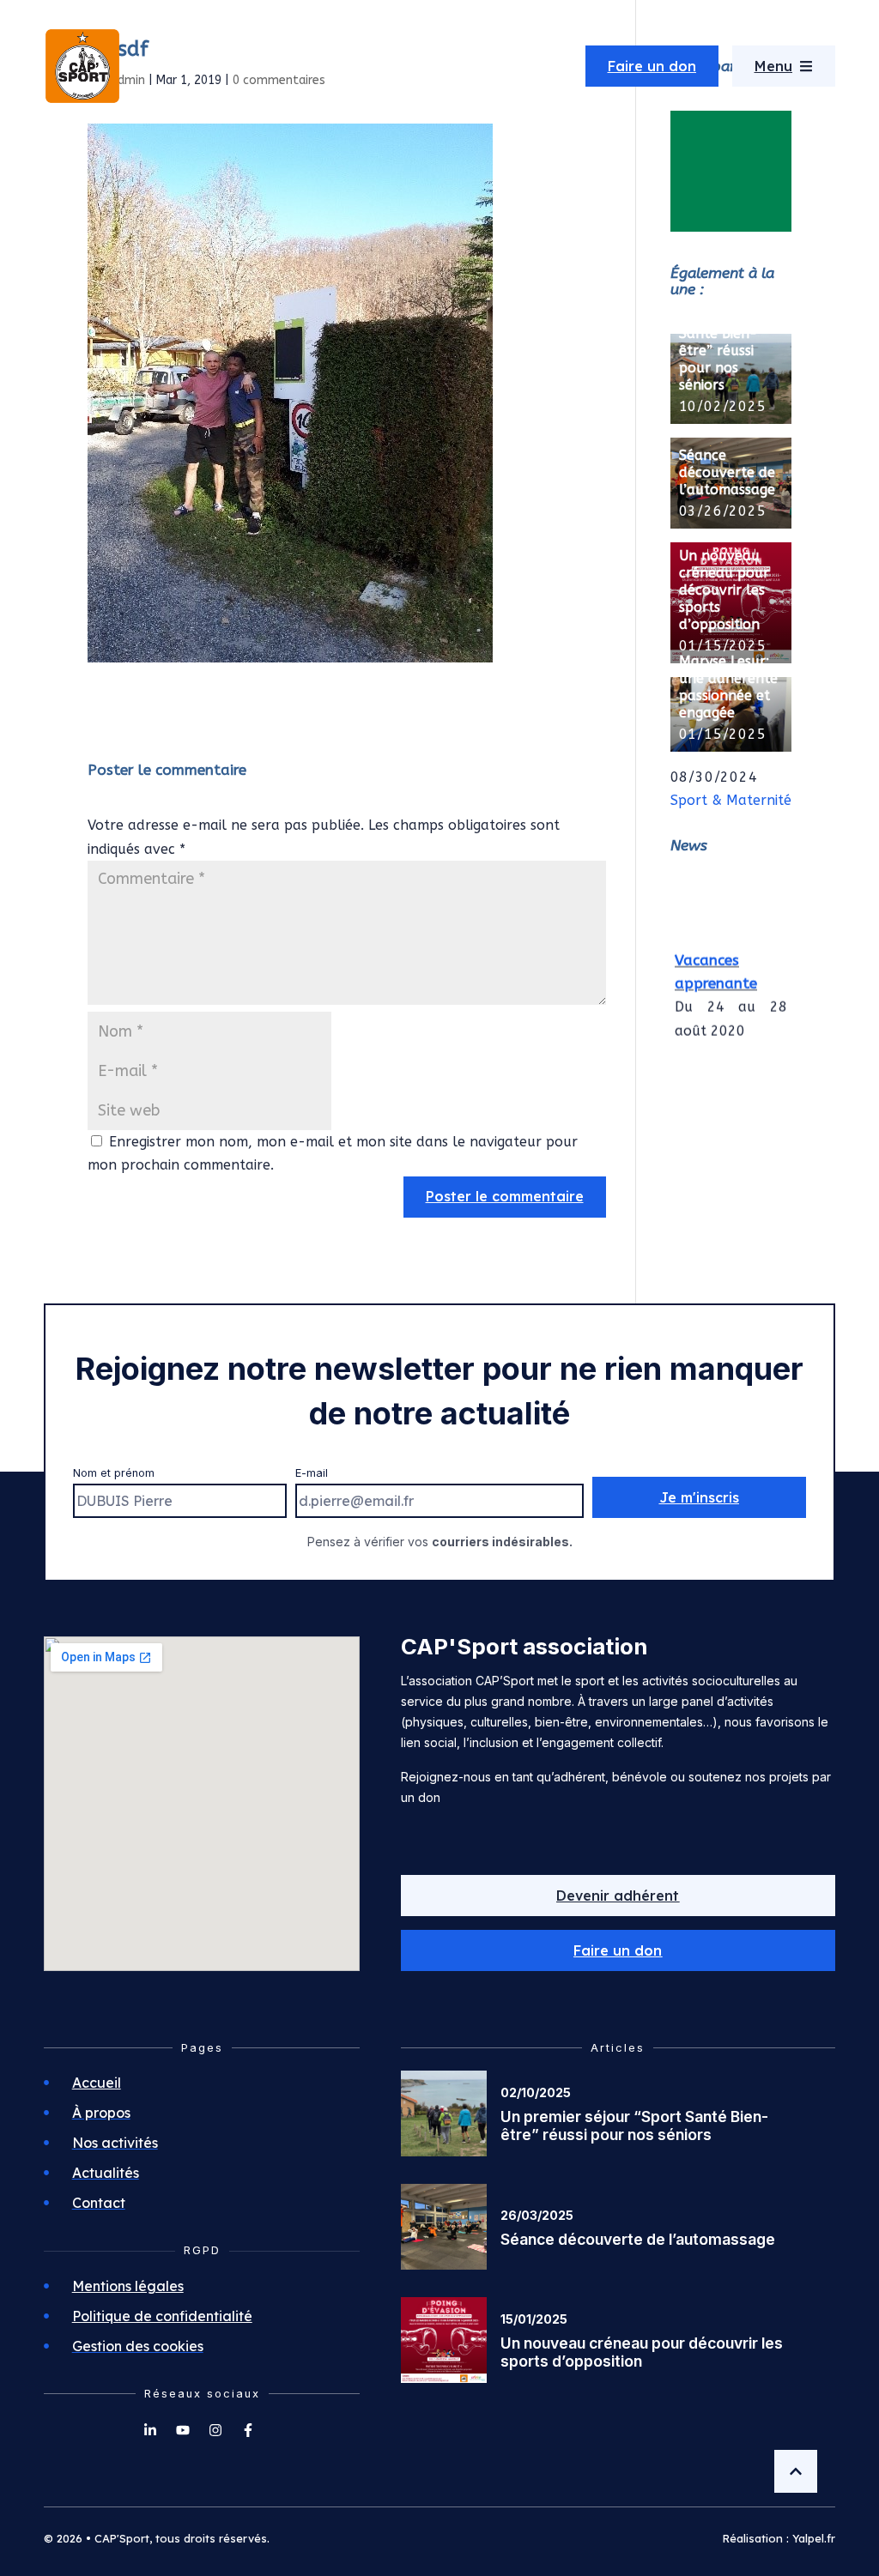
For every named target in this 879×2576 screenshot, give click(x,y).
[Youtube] (183, 2430)
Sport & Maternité (731, 800)
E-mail (312, 1473)
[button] (618, 1950)
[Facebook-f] (248, 2430)
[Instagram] (215, 2430)
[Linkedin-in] (150, 2430)
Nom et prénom (114, 1473)
